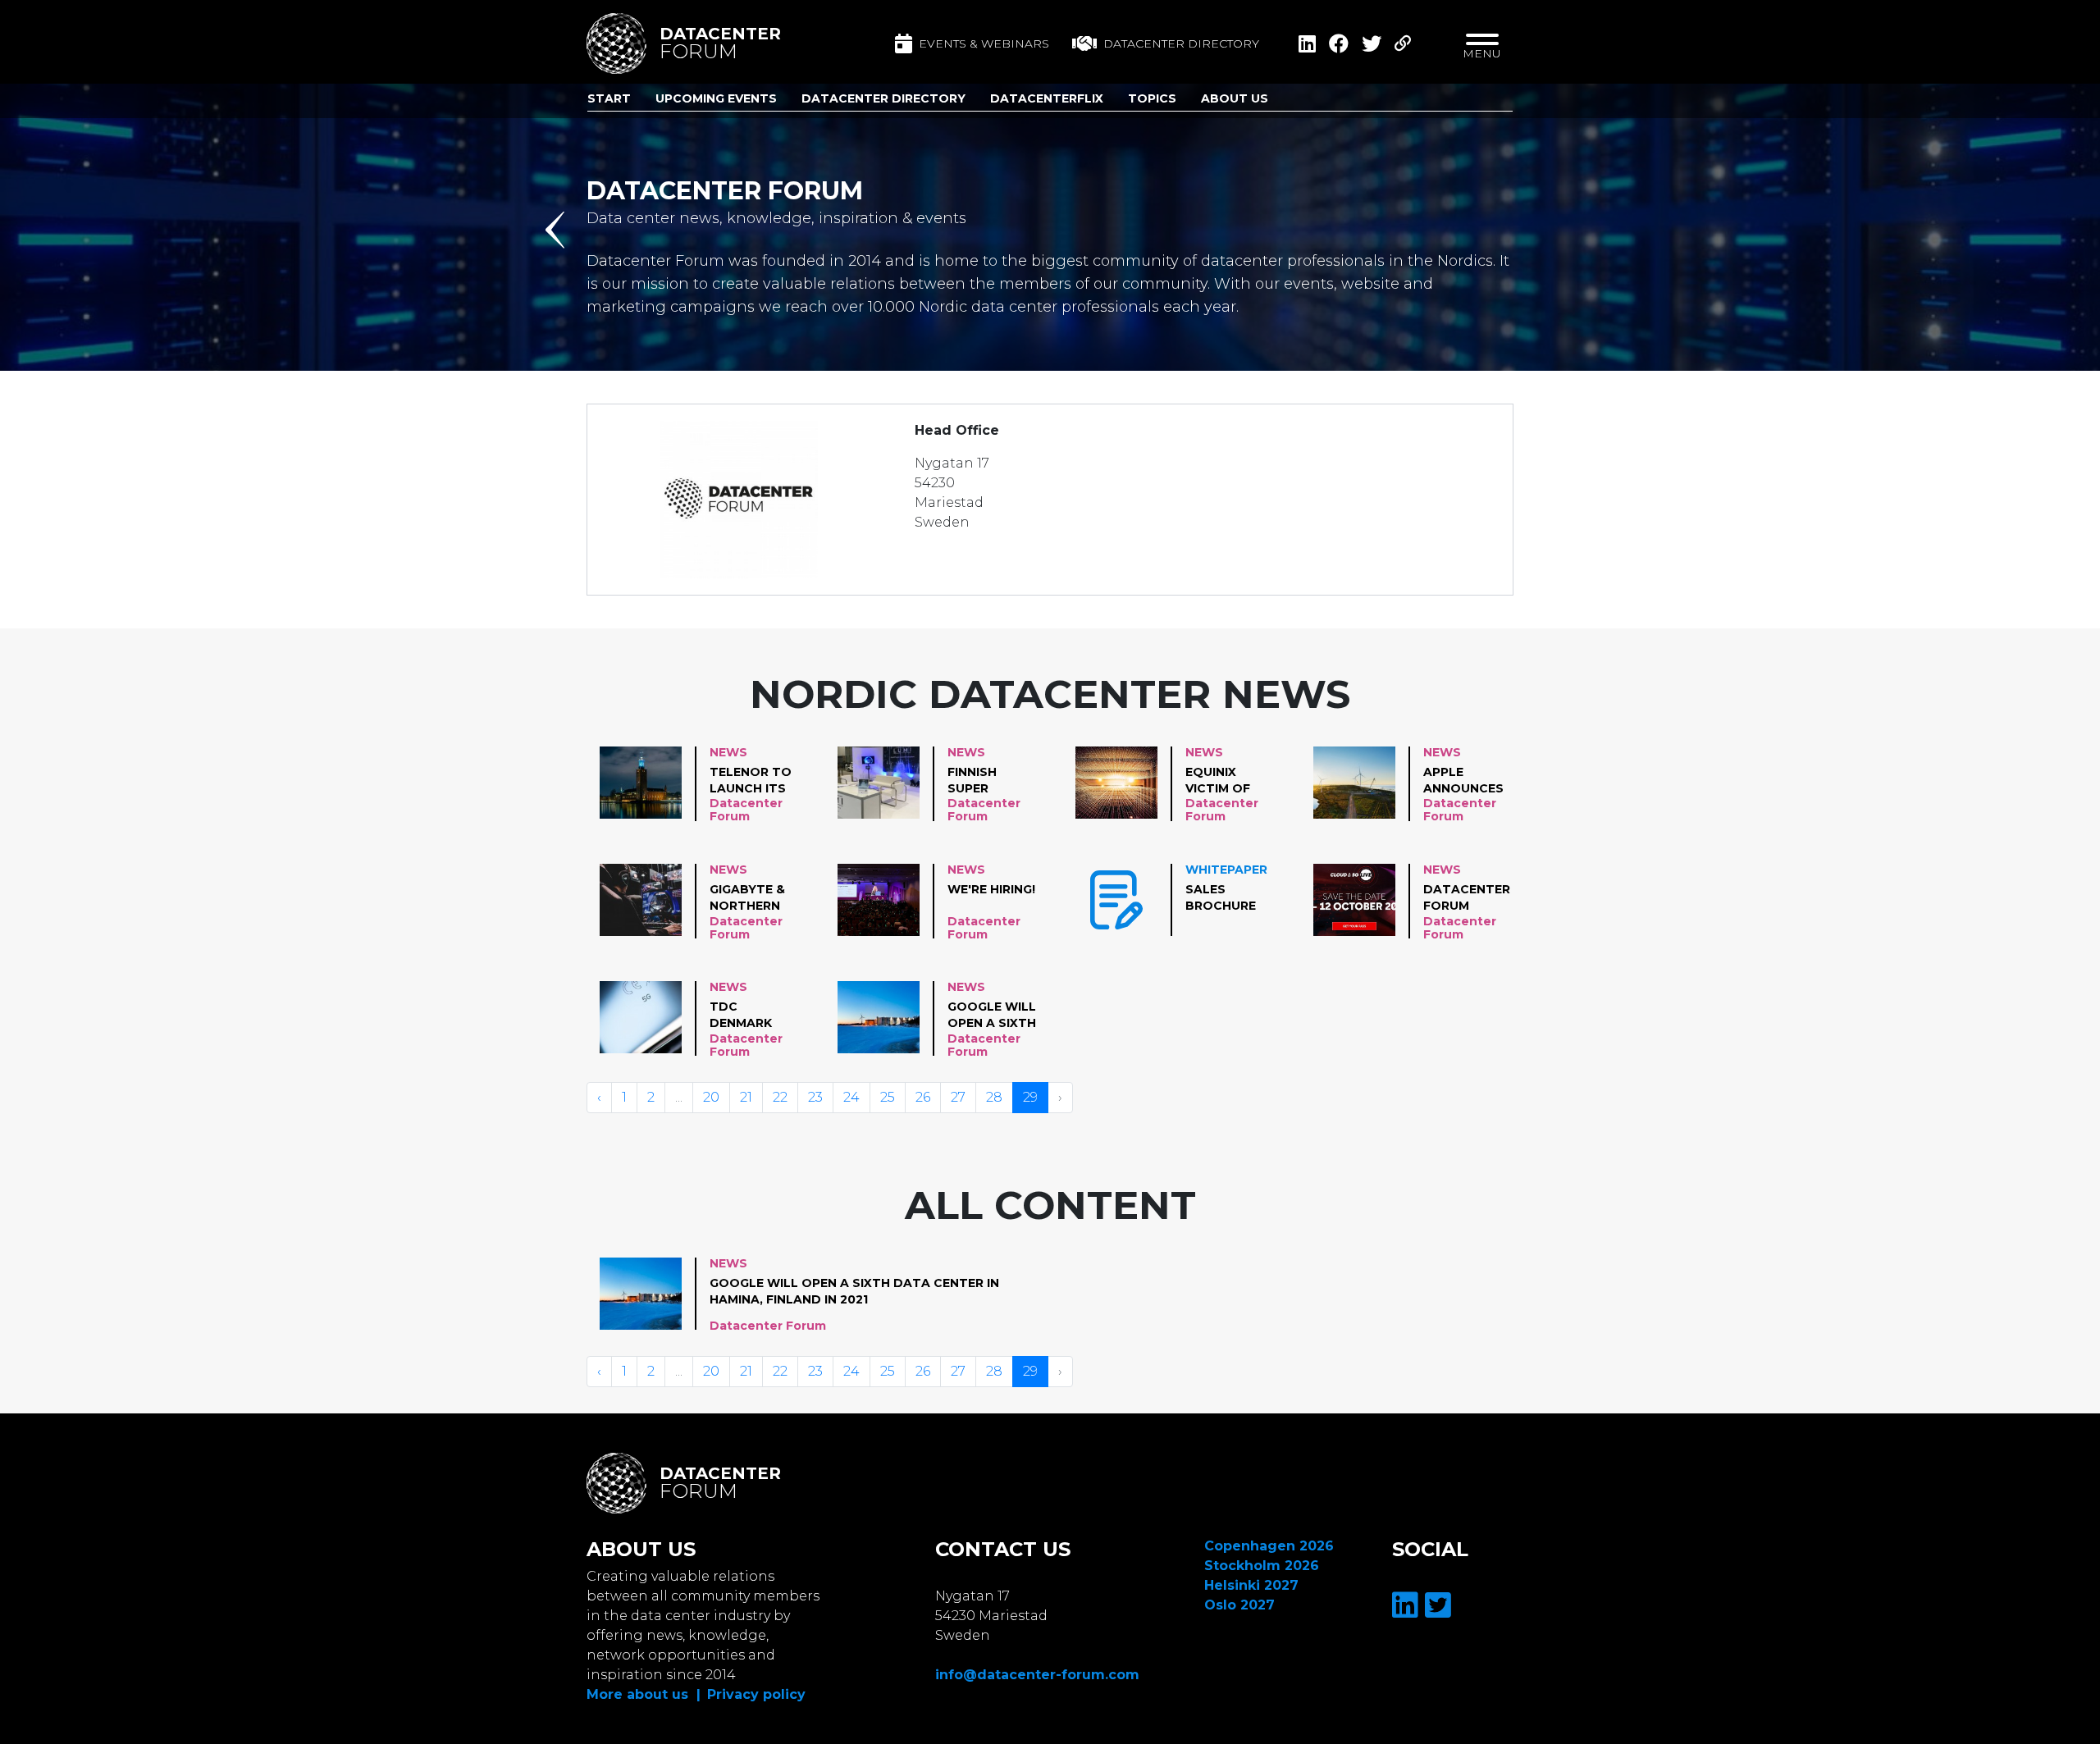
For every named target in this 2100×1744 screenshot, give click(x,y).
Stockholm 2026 (1262, 1566)
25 (888, 1097)
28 (994, 1097)
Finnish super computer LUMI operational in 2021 (993, 781)
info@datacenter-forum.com (1037, 1675)
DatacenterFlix (1047, 98)
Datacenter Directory (883, 98)
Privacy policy (756, 1694)
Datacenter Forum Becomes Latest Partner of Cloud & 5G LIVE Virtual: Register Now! (1467, 898)
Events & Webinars (984, 43)
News (728, 752)
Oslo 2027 (1239, 1605)
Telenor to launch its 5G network (752, 781)
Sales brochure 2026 (1221, 898)
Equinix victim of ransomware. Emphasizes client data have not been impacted (1233, 781)
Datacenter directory (1181, 43)
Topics (1152, 98)
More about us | (644, 1694)
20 (711, 1097)
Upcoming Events (716, 98)
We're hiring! (991, 889)
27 (958, 1097)
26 (923, 1097)
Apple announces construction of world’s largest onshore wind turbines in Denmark (1475, 781)
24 (851, 1097)
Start (609, 98)
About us (1235, 98)
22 (780, 1097)
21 (746, 1097)
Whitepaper (1226, 870)
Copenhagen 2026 (1269, 1546)
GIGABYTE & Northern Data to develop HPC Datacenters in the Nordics (757, 898)
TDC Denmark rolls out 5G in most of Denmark (751, 1016)
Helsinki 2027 (1251, 1585)
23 (815, 1097)
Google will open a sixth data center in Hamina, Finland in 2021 (992, 1016)
